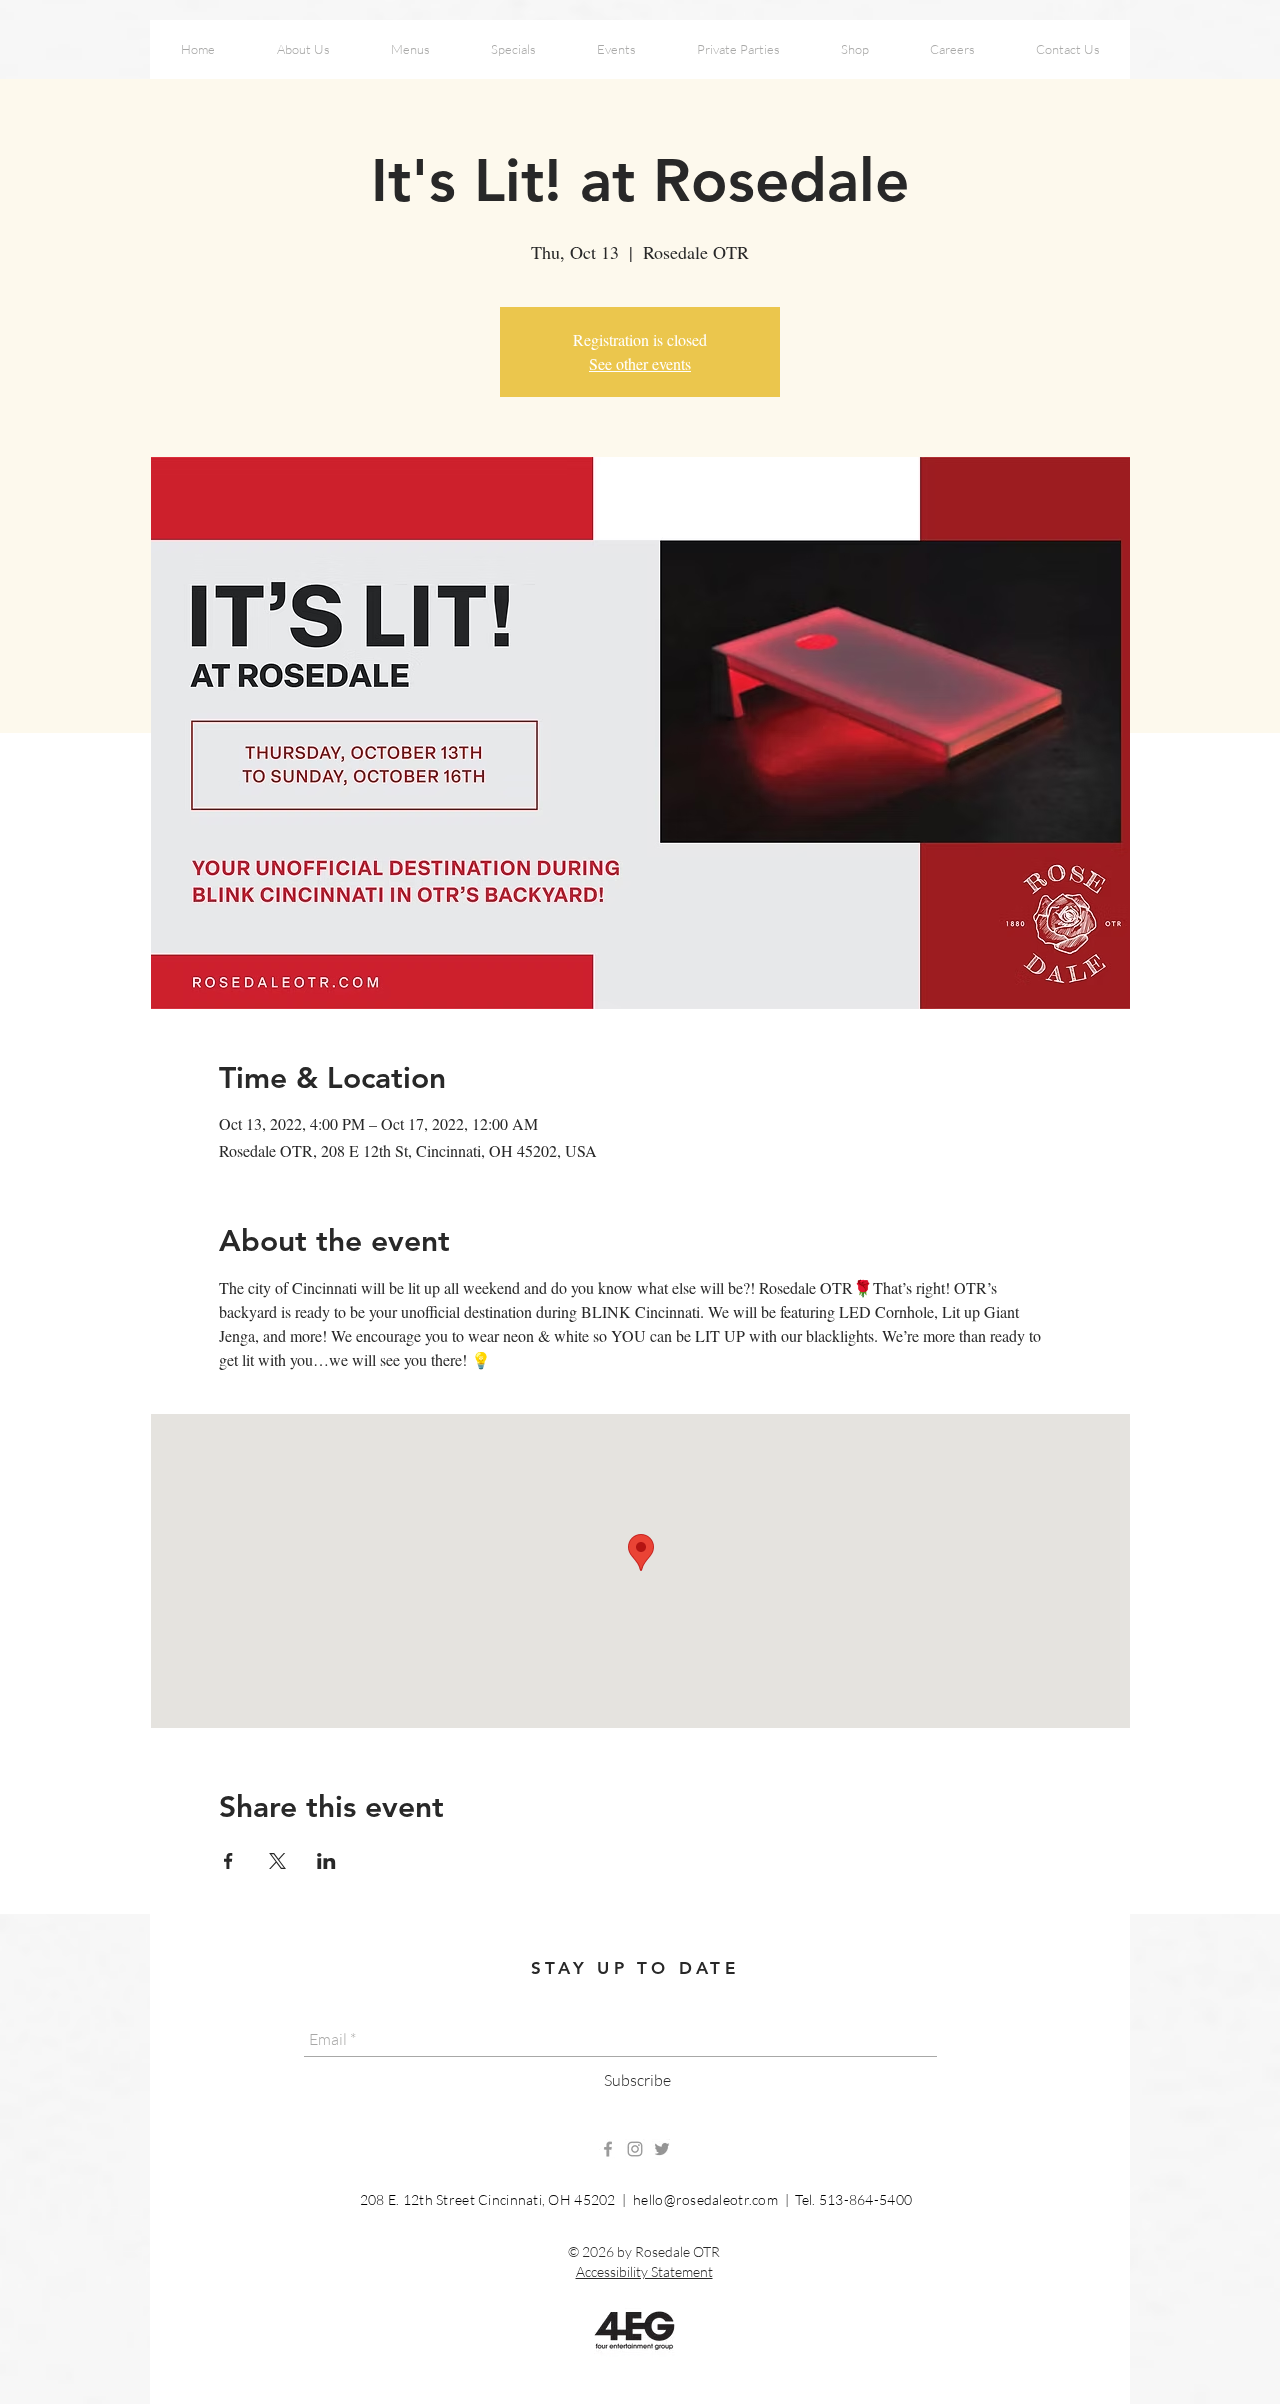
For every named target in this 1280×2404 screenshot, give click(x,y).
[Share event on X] (277, 1861)
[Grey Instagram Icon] (635, 2149)
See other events (640, 363)
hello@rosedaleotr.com (705, 2199)
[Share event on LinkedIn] (326, 1861)
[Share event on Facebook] (228, 1861)
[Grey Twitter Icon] (662, 2149)
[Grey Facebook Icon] (608, 2149)
